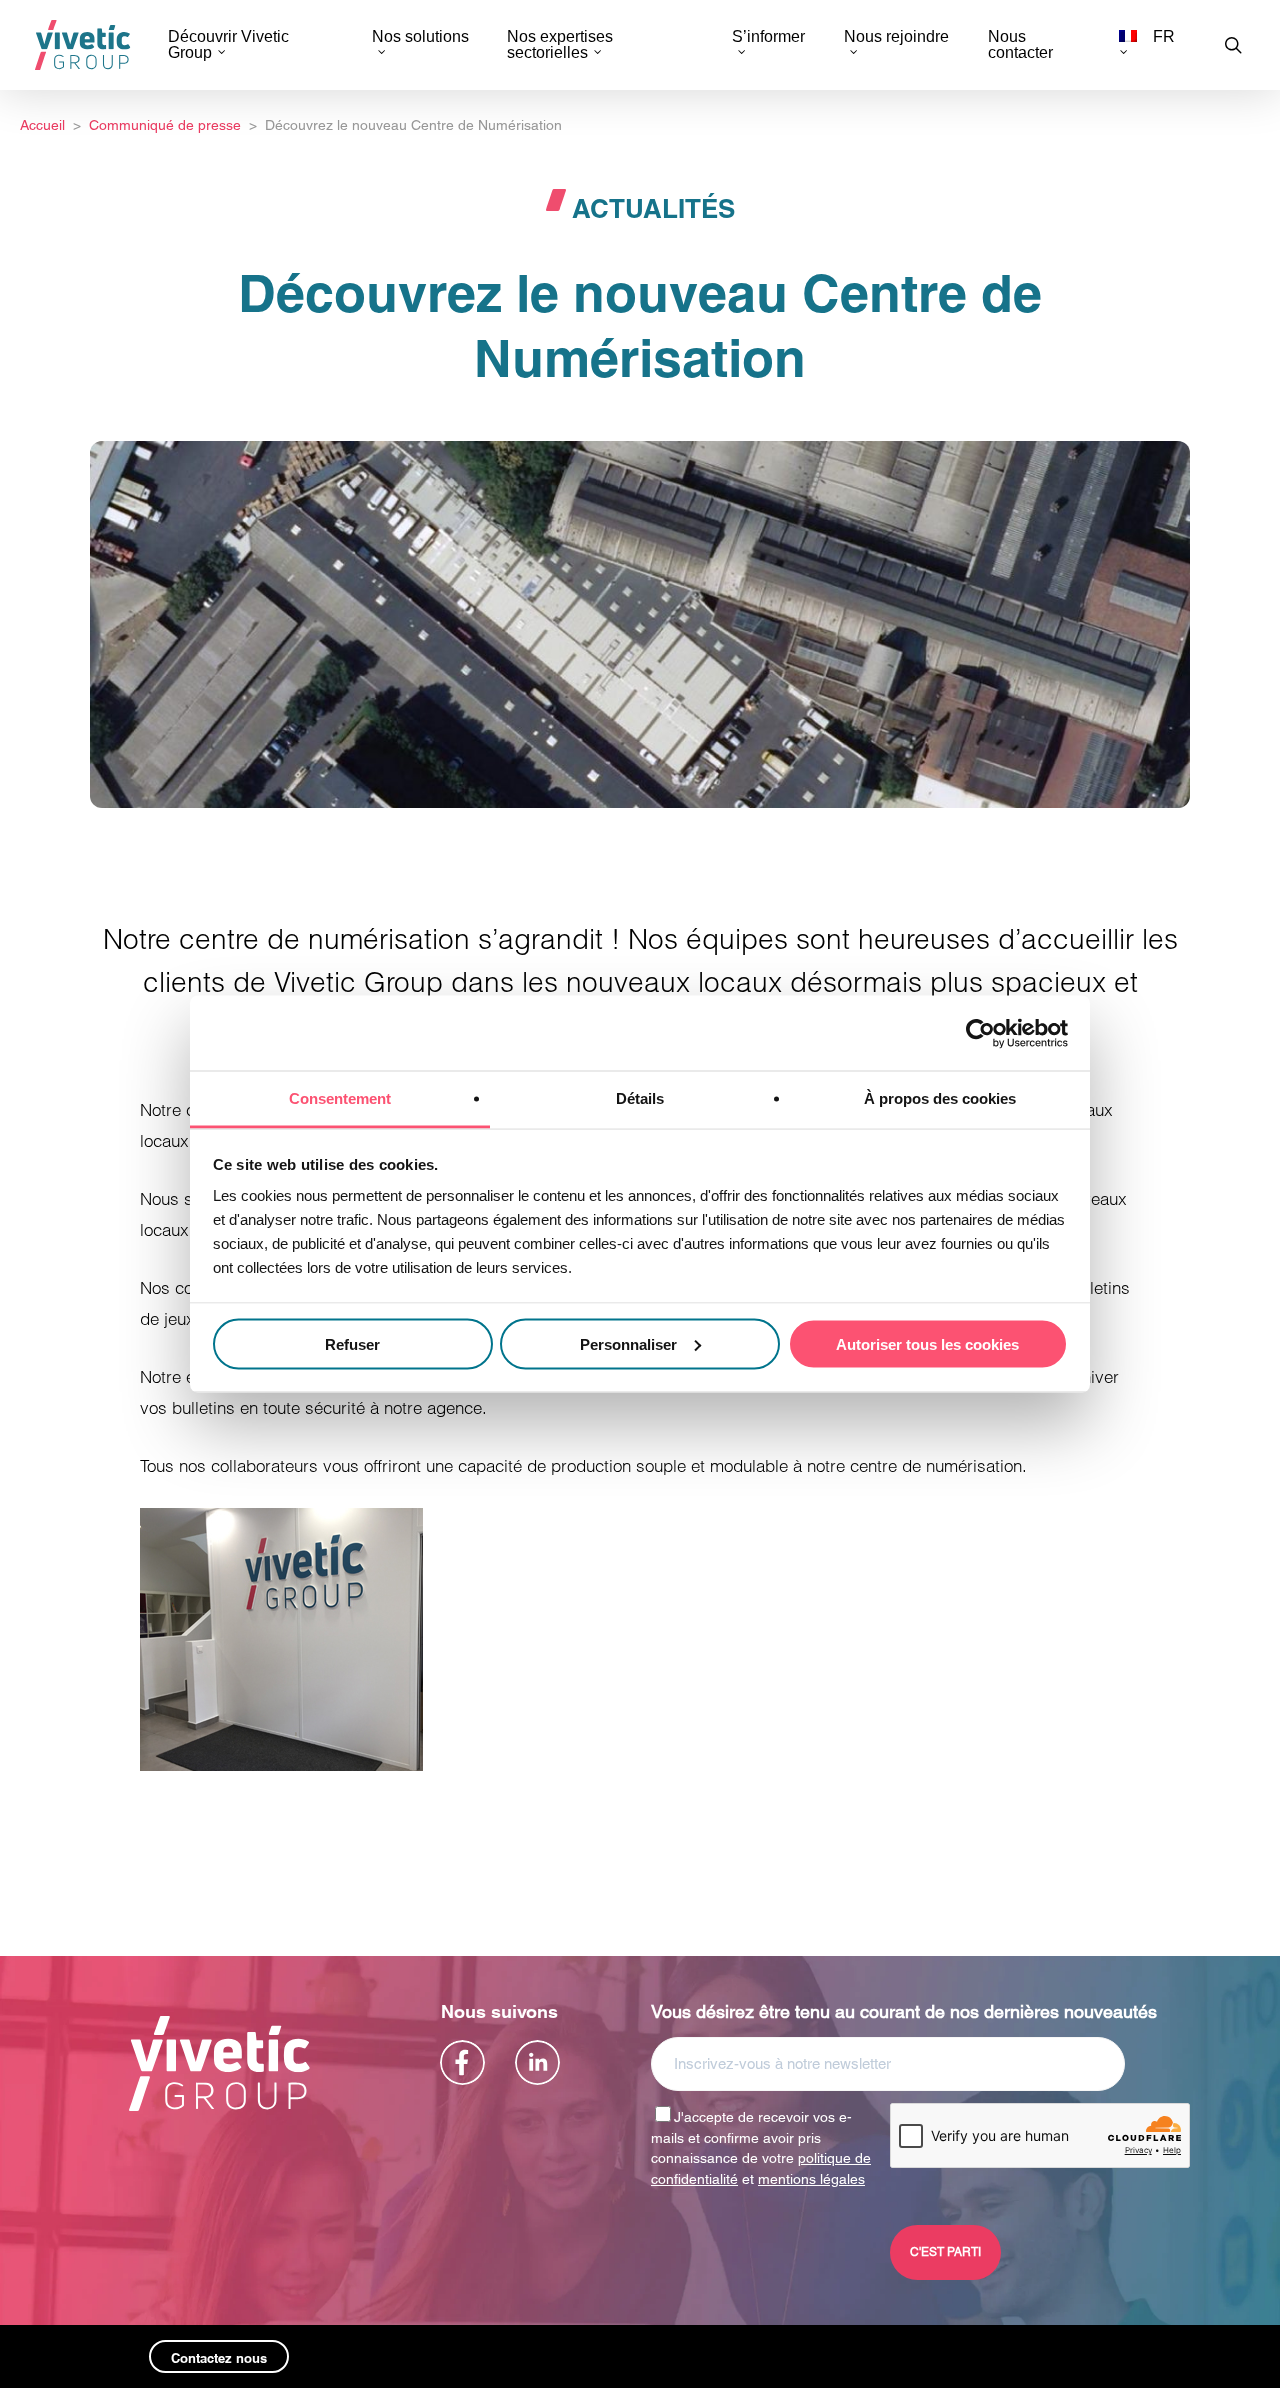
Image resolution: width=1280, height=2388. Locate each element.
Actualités (653, 208)
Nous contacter (1020, 45)
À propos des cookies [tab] (940, 1098)
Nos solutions (420, 37)
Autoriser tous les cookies (927, 1343)
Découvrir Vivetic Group (228, 45)
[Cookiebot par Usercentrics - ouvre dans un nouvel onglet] (980, 1033)
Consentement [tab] (340, 1098)
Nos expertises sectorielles (560, 45)
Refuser (352, 1343)
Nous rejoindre (896, 37)
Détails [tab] (640, 1098)
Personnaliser (628, 1343)
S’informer (768, 37)
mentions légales (811, 2179)
